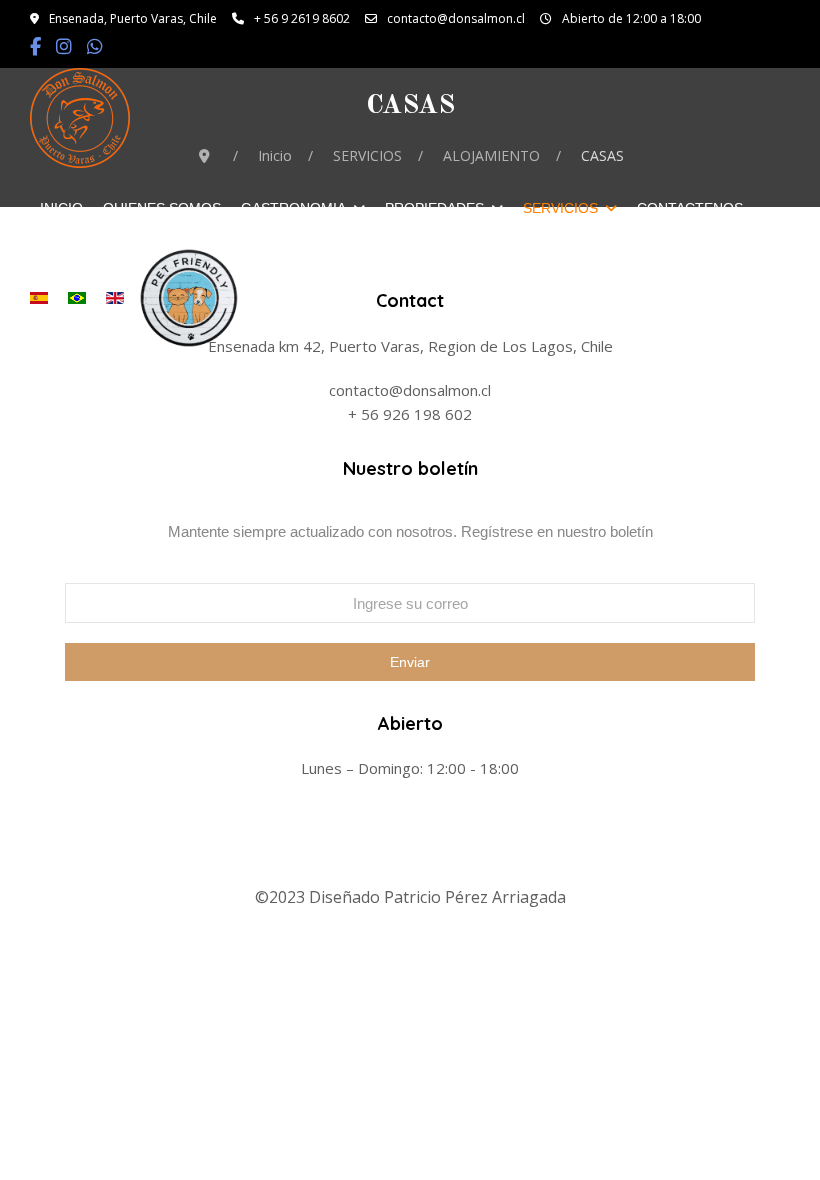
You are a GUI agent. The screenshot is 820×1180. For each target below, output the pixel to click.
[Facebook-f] (35, 48)
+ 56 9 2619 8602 (302, 18)
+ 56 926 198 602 (410, 414)
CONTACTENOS (690, 208)
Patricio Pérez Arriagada (475, 897)
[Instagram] (64, 48)
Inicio (61, 208)
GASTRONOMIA (293, 208)
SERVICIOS (560, 208)
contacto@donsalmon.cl (456, 18)
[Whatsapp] (95, 48)
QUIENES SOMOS (162, 208)
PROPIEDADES (434, 208)
